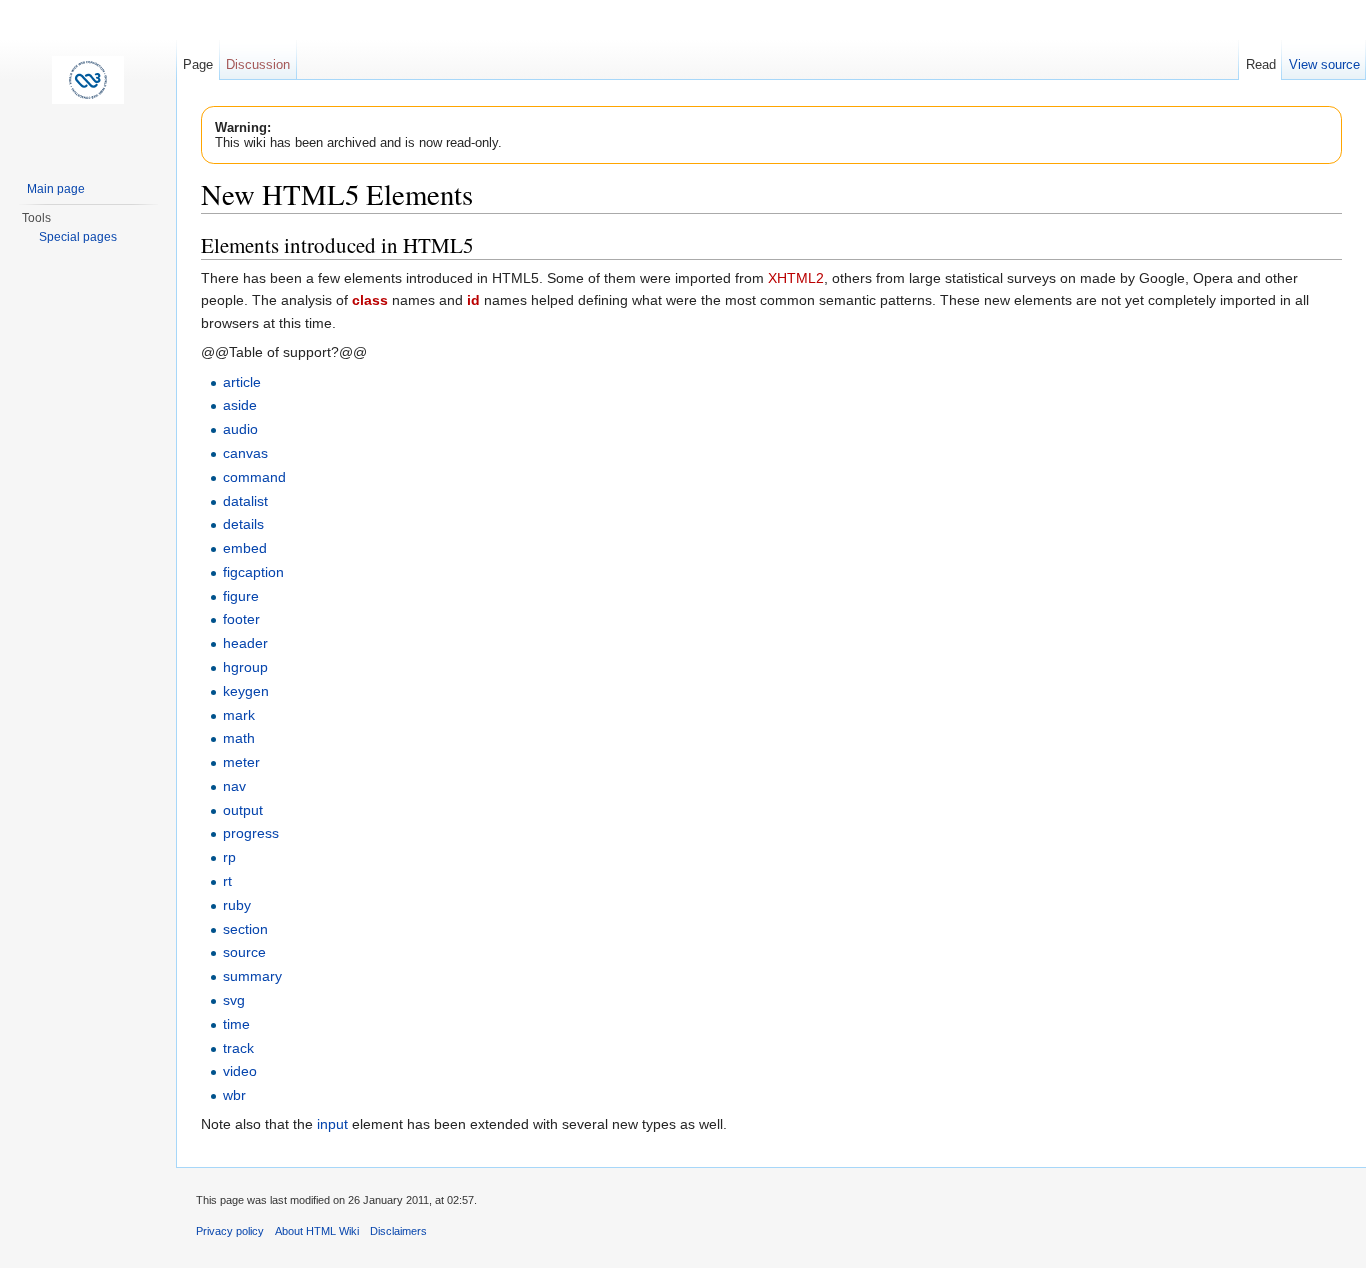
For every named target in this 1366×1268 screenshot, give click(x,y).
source (244, 952)
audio (240, 429)
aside (240, 405)
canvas (245, 453)
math (239, 738)
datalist (245, 501)
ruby (237, 905)
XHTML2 (796, 278)
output (243, 810)
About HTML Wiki (317, 1231)
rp (229, 857)
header (245, 643)
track (238, 1048)
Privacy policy (230, 1231)
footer (241, 619)
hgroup (245, 667)
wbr (234, 1095)
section (245, 929)
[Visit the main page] (88, 80)
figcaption (253, 572)
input (332, 1124)
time (236, 1024)
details (243, 524)
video (240, 1071)
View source (1324, 64)
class (370, 300)
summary (252, 976)
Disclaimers (398, 1231)
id (473, 300)
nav (234, 786)
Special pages (78, 237)
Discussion (258, 64)
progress (251, 833)
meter (241, 762)
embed (245, 548)
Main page (56, 189)
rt (227, 881)
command (254, 477)
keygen (246, 691)
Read (1261, 64)
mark (239, 715)
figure (241, 596)
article (242, 382)
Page (198, 64)
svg (234, 1000)
